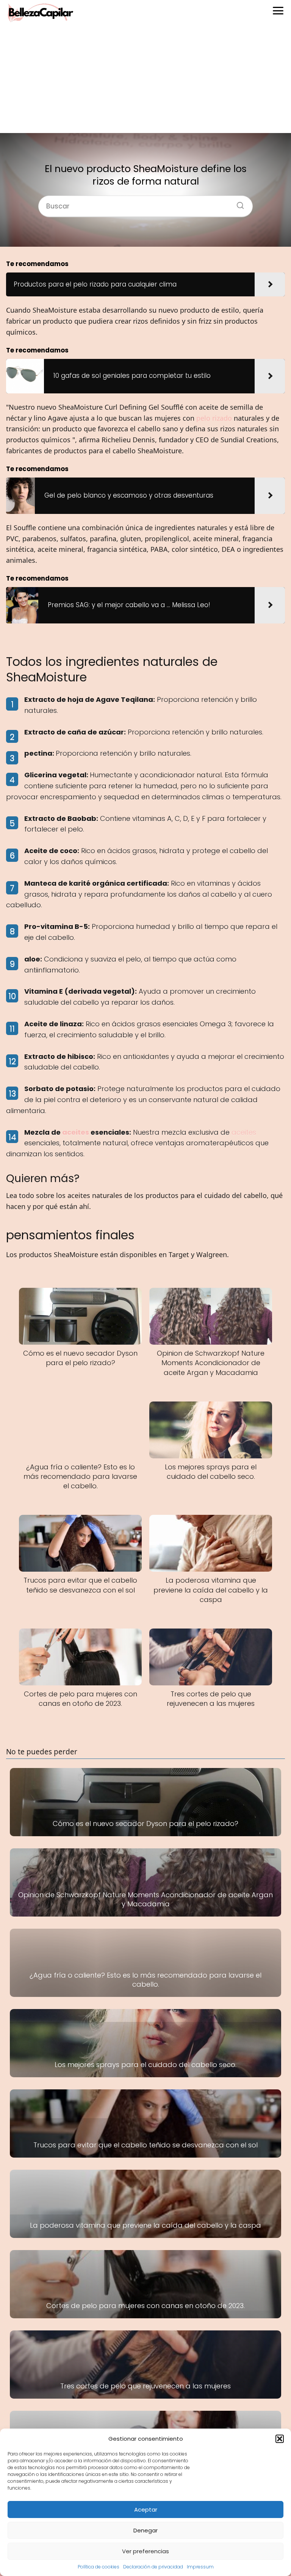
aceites (76, 1132)
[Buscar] (238, 203)
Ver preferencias (145, 2551)
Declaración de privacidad (153, 2567)
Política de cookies (99, 2567)
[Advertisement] (145, 80)
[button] (280, 2439)
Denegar (145, 2530)
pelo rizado (214, 418)
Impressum (200, 2567)
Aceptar (146, 2509)
